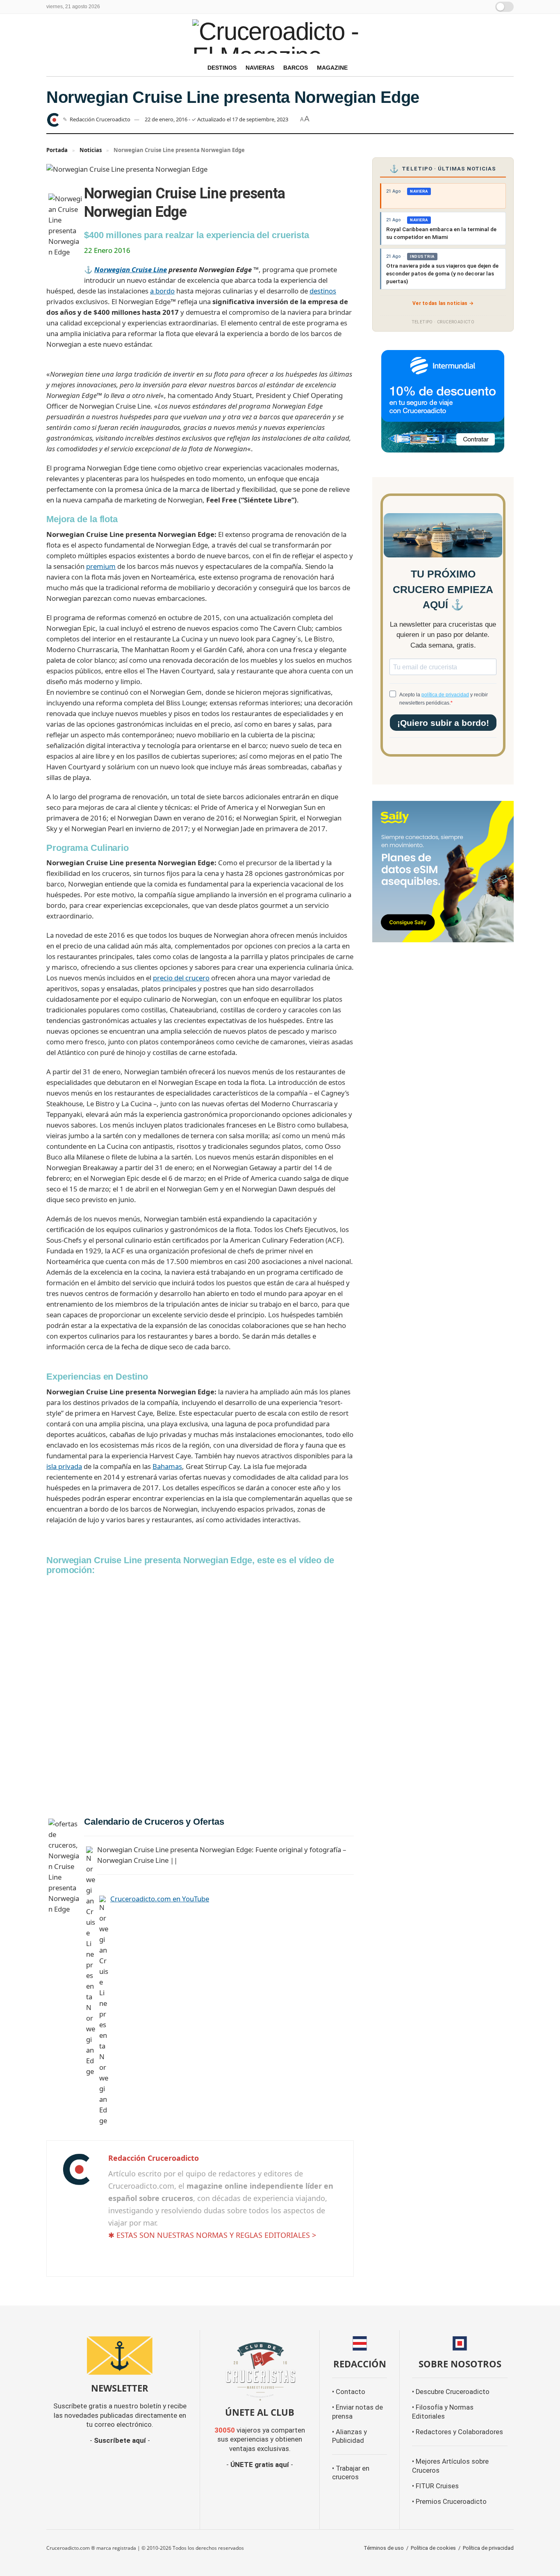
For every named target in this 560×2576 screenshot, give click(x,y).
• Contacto (349, 2392)
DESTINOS (222, 68)
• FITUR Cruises (435, 2486)
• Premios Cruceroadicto (449, 2502)
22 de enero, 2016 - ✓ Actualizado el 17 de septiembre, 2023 (216, 119)
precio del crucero (181, 978)
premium (101, 566)
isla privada (64, 1466)
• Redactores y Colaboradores (458, 2432)
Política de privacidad (488, 2548)
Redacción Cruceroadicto (100, 119)
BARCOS (296, 68)
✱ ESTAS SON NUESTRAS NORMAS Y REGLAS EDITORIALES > (212, 2235)
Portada (57, 150)
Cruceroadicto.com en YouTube (160, 1899)
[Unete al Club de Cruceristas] (260, 2370)
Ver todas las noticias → (443, 303)
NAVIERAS (260, 68)
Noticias (91, 150)
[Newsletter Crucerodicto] (120, 2355)
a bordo (162, 291)
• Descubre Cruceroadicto (451, 2392)
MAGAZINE (332, 68)
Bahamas (167, 1466)
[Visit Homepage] (280, 36)
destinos (323, 291)
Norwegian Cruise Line (131, 269)
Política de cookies (433, 2548)
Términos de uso (384, 2548)
